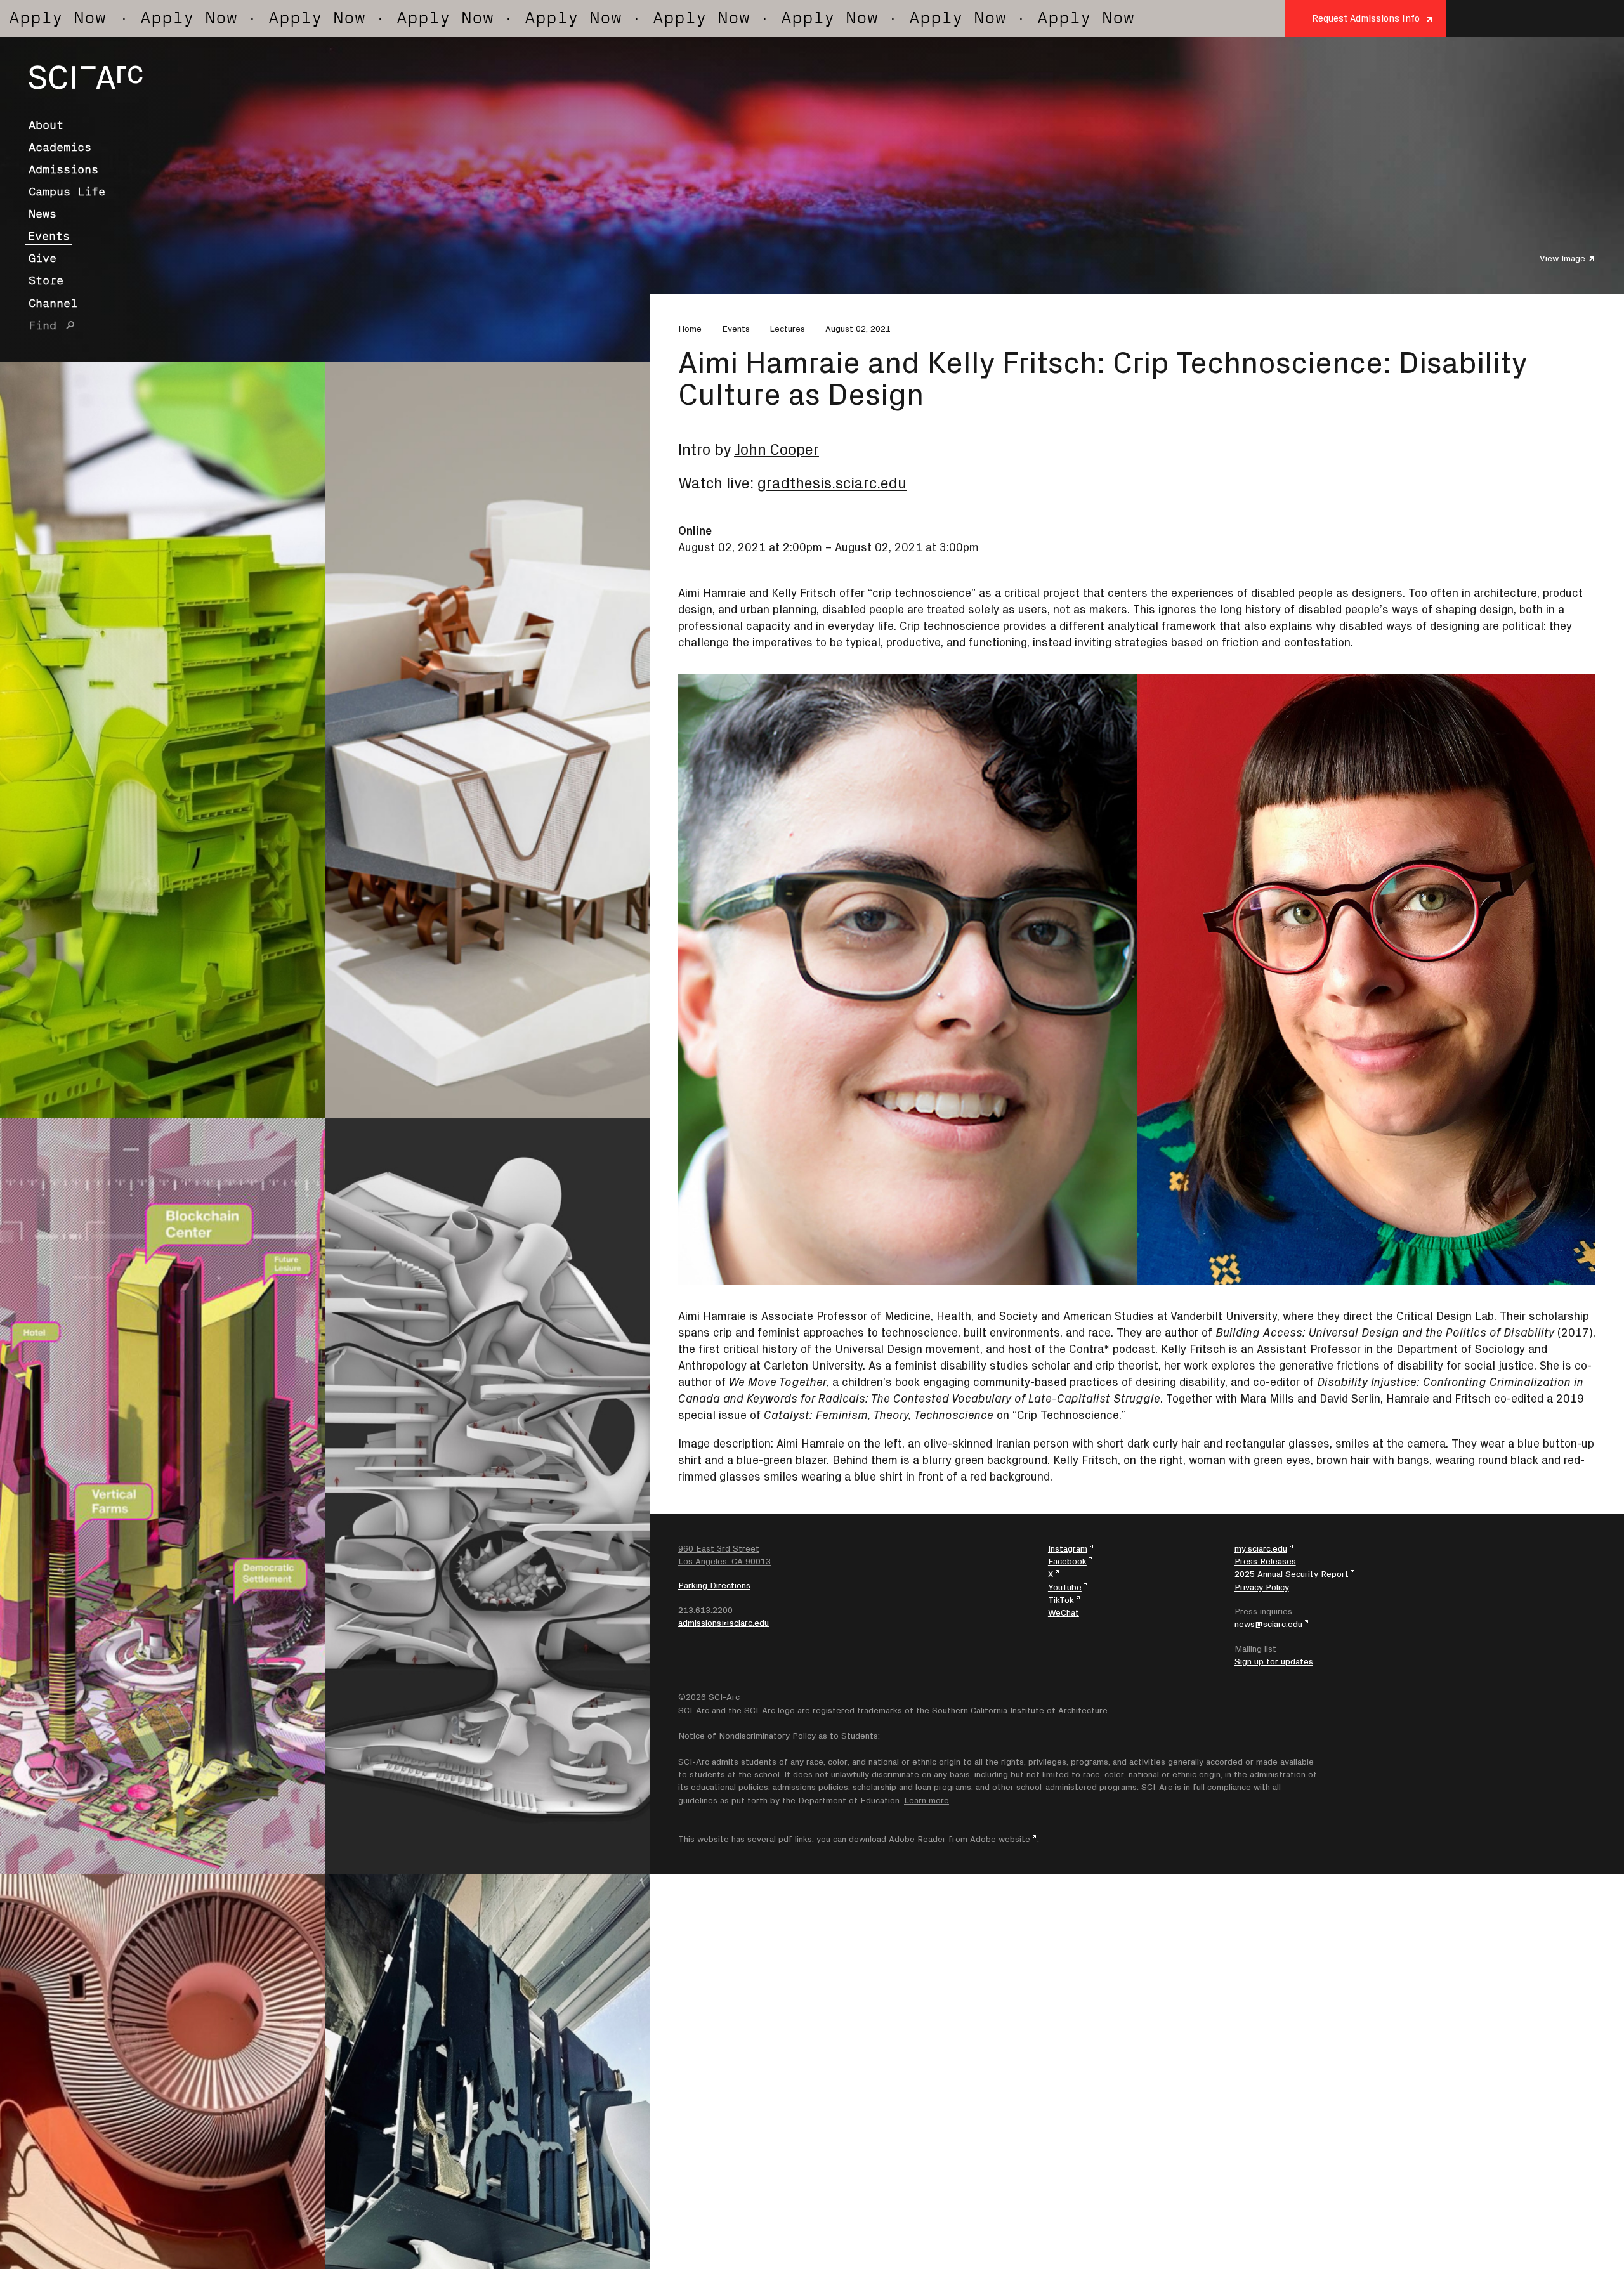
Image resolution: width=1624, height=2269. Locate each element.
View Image (1562, 258)
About (46, 125)
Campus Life (67, 192)
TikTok (1061, 1600)
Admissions (63, 169)
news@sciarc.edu (1268, 1624)
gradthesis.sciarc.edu (832, 483)
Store (46, 280)
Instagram (1068, 1548)
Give (43, 258)
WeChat (1064, 1612)
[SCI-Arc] (86, 77)
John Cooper (776, 449)
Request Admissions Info (1366, 18)
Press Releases (1265, 1561)
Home (690, 329)
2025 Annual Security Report (1292, 1574)
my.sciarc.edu (1261, 1548)
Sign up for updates (1274, 1661)
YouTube (1065, 1587)
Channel (53, 303)
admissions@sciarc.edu (724, 1623)
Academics (60, 147)
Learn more (927, 1800)
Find (43, 325)
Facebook (1067, 1561)
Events (49, 236)
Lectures (787, 329)
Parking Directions (714, 1585)
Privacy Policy (1262, 1587)
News (43, 214)
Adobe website (1000, 1839)
